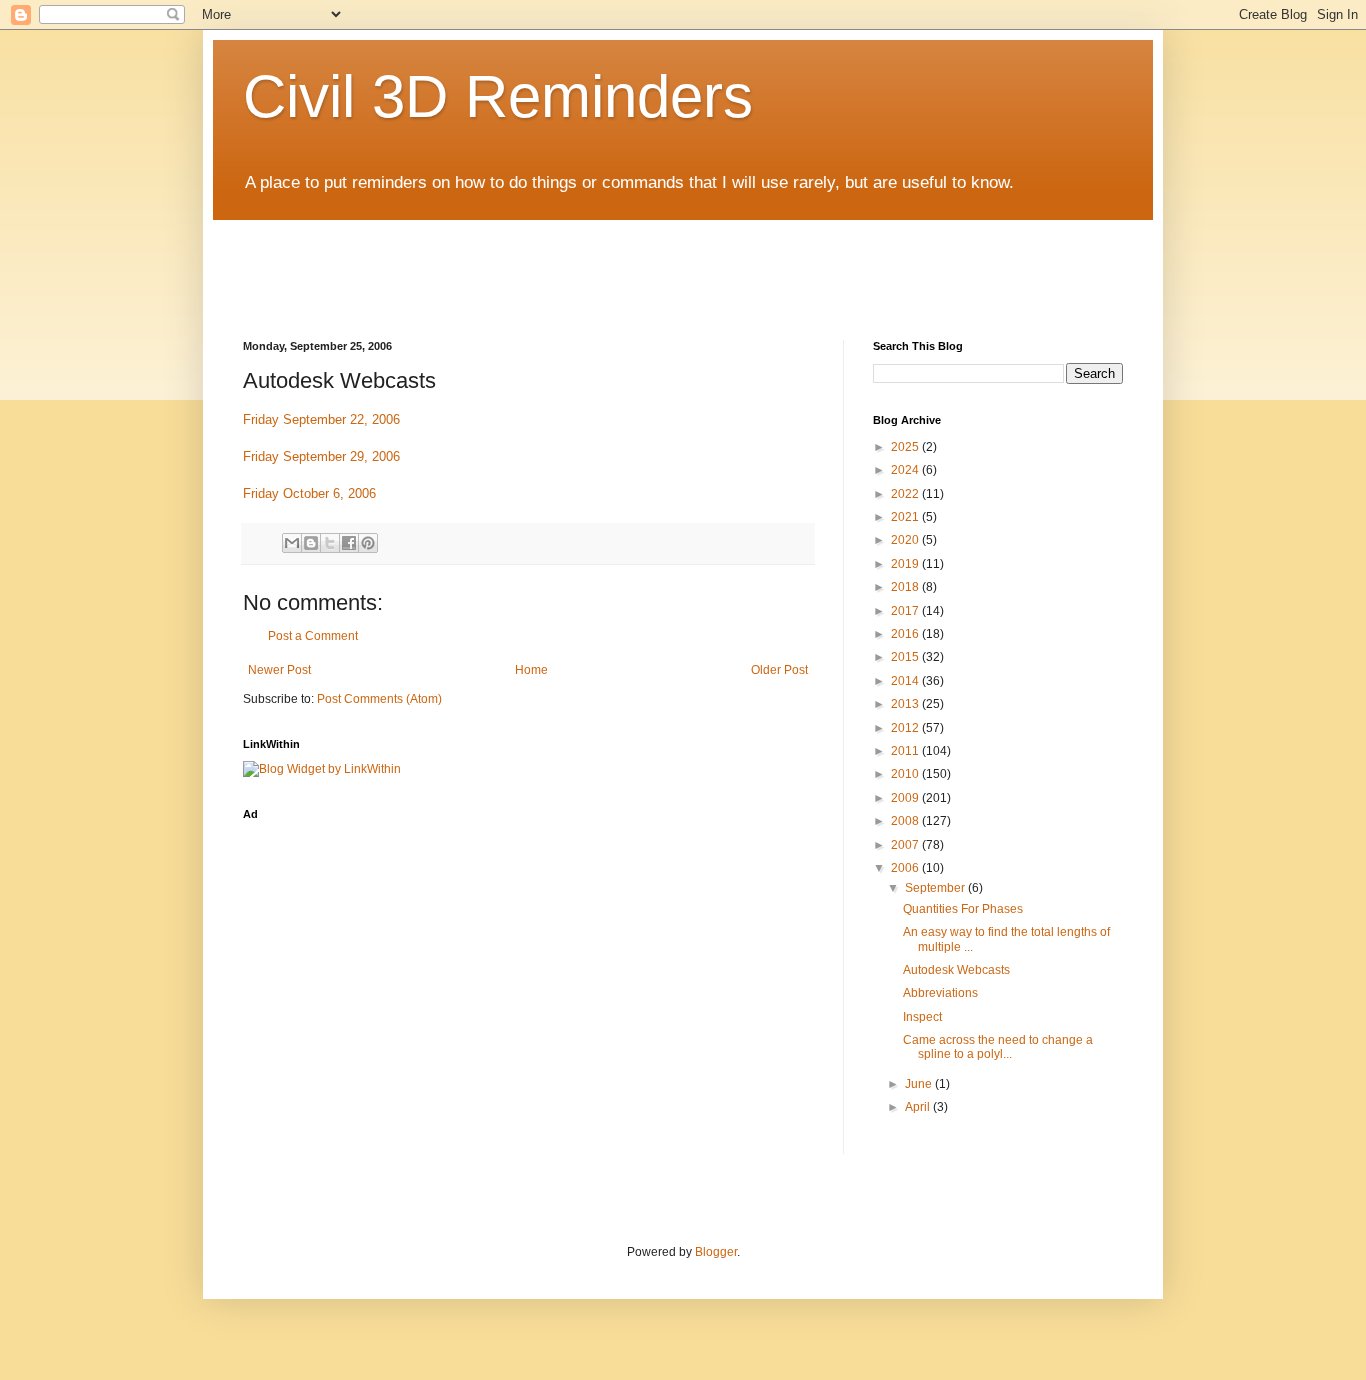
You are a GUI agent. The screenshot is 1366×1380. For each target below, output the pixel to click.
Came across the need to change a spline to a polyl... (998, 1047)
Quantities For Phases (963, 909)
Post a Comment (313, 636)
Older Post (779, 670)
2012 (906, 728)
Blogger (716, 1252)
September (936, 888)
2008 (906, 821)
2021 (906, 517)
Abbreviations (940, 993)
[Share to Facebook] (349, 543)
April (919, 1107)
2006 (906, 868)
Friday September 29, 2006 (321, 456)
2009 (906, 798)
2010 (906, 774)
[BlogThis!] (311, 543)
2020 (906, 540)
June (920, 1084)
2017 (906, 611)
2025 (906, 447)
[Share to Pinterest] (368, 543)
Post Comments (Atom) (379, 699)
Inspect (922, 1017)
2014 (906, 681)
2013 (906, 704)
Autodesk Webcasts (956, 970)
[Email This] (292, 543)
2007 (906, 845)
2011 (906, 751)
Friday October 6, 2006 (309, 493)
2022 (906, 494)
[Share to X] (330, 543)
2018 (906, 587)
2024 (906, 470)
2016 (906, 634)
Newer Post (279, 670)
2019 (906, 564)
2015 (906, 657)
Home (531, 670)
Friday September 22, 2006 (321, 419)
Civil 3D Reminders (498, 96)
